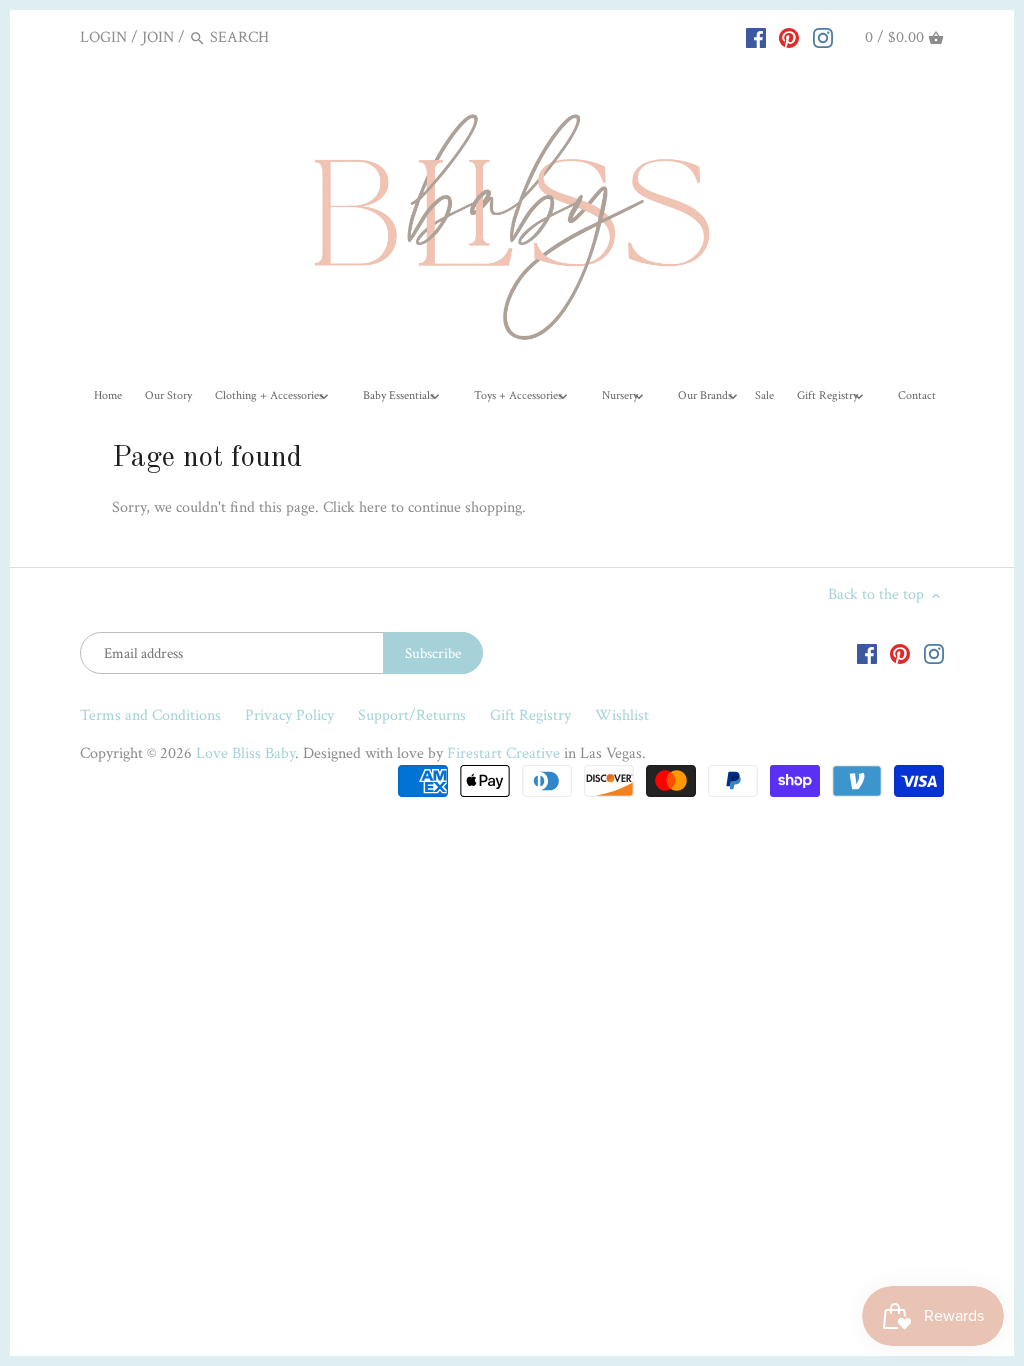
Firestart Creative (503, 753)
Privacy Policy (289, 715)
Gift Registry (530, 715)
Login (103, 37)
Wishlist (622, 715)
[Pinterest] (789, 37)
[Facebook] (756, 37)
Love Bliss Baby (245, 753)
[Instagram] (823, 37)
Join (158, 37)
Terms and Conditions (150, 715)
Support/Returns (412, 715)
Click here (355, 507)
